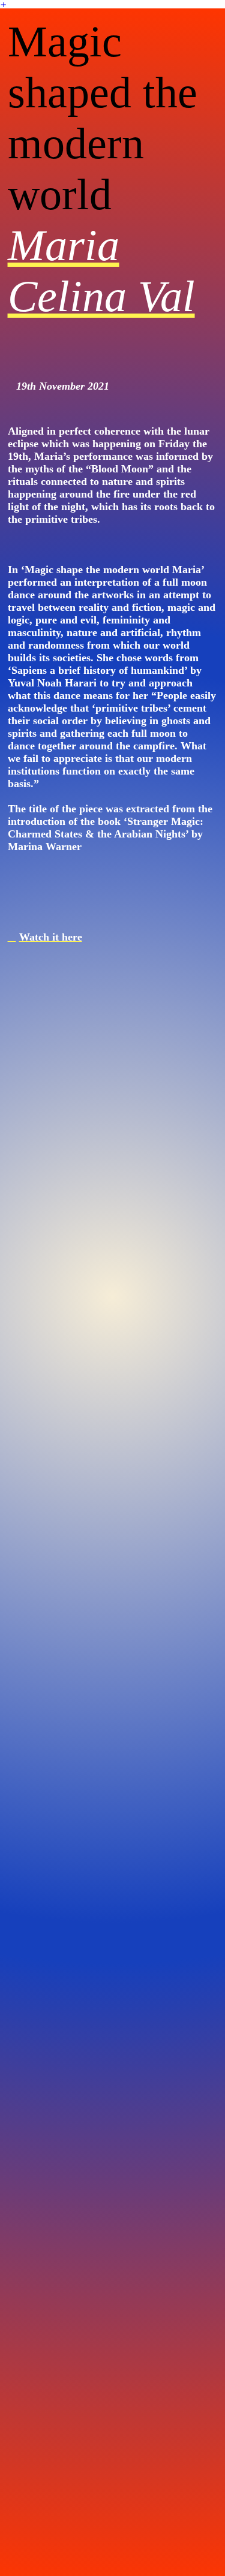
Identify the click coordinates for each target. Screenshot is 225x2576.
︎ (3, 5)
